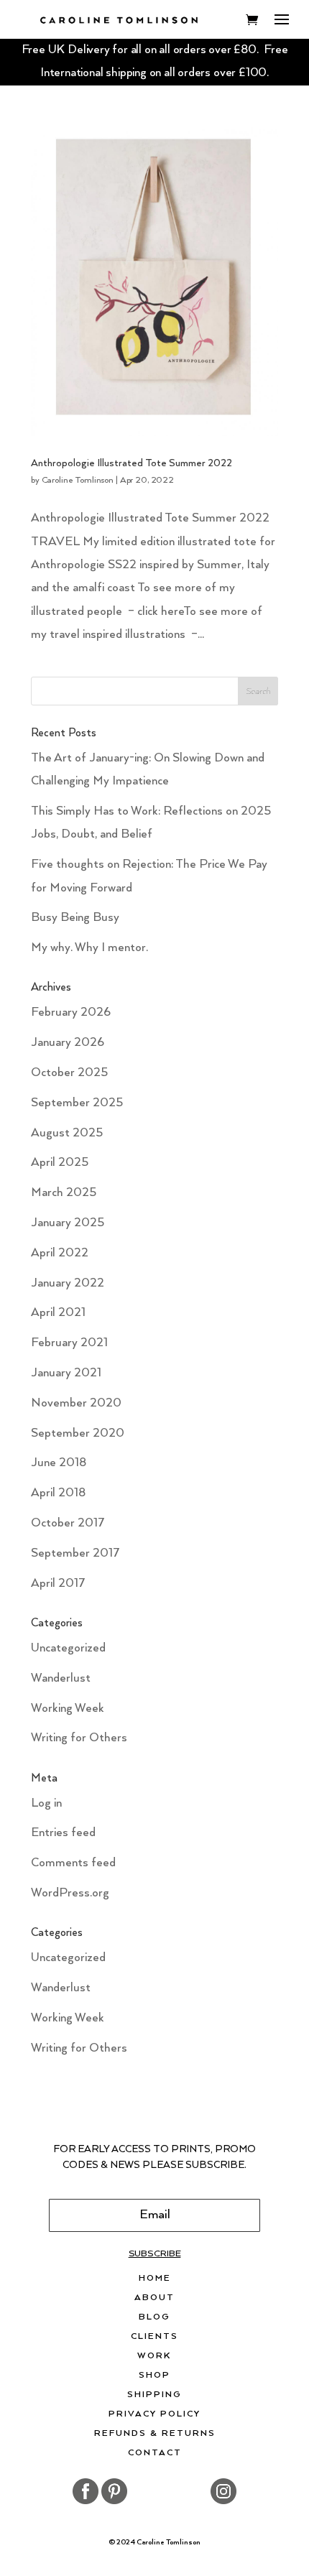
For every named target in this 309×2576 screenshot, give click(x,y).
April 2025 (60, 1163)
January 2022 (68, 1283)
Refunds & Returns (155, 2434)
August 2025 (67, 1133)
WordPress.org (70, 1893)
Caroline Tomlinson (78, 480)
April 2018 (58, 1493)
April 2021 (58, 1313)
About (154, 2298)
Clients (154, 2337)
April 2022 (60, 1253)
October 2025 (69, 1073)
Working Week (68, 1709)
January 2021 (66, 1373)
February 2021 (69, 1343)
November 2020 (76, 1403)
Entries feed (63, 1833)
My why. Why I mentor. (89, 948)
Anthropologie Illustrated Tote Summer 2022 (132, 463)
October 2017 (68, 1523)
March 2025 (64, 1193)
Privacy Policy (154, 2414)
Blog (154, 2317)
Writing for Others (79, 1738)
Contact (155, 2453)
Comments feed (73, 1863)
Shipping (154, 2395)
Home (155, 2279)
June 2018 (59, 1463)
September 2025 (77, 1103)
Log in (46, 1803)
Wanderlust (61, 1678)
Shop (154, 2376)
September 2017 (75, 1553)
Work (154, 2356)
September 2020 (78, 1433)
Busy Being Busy (75, 918)
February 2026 (71, 1013)
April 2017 (58, 1584)
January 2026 (68, 1043)
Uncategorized (68, 1648)
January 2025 (68, 1223)
